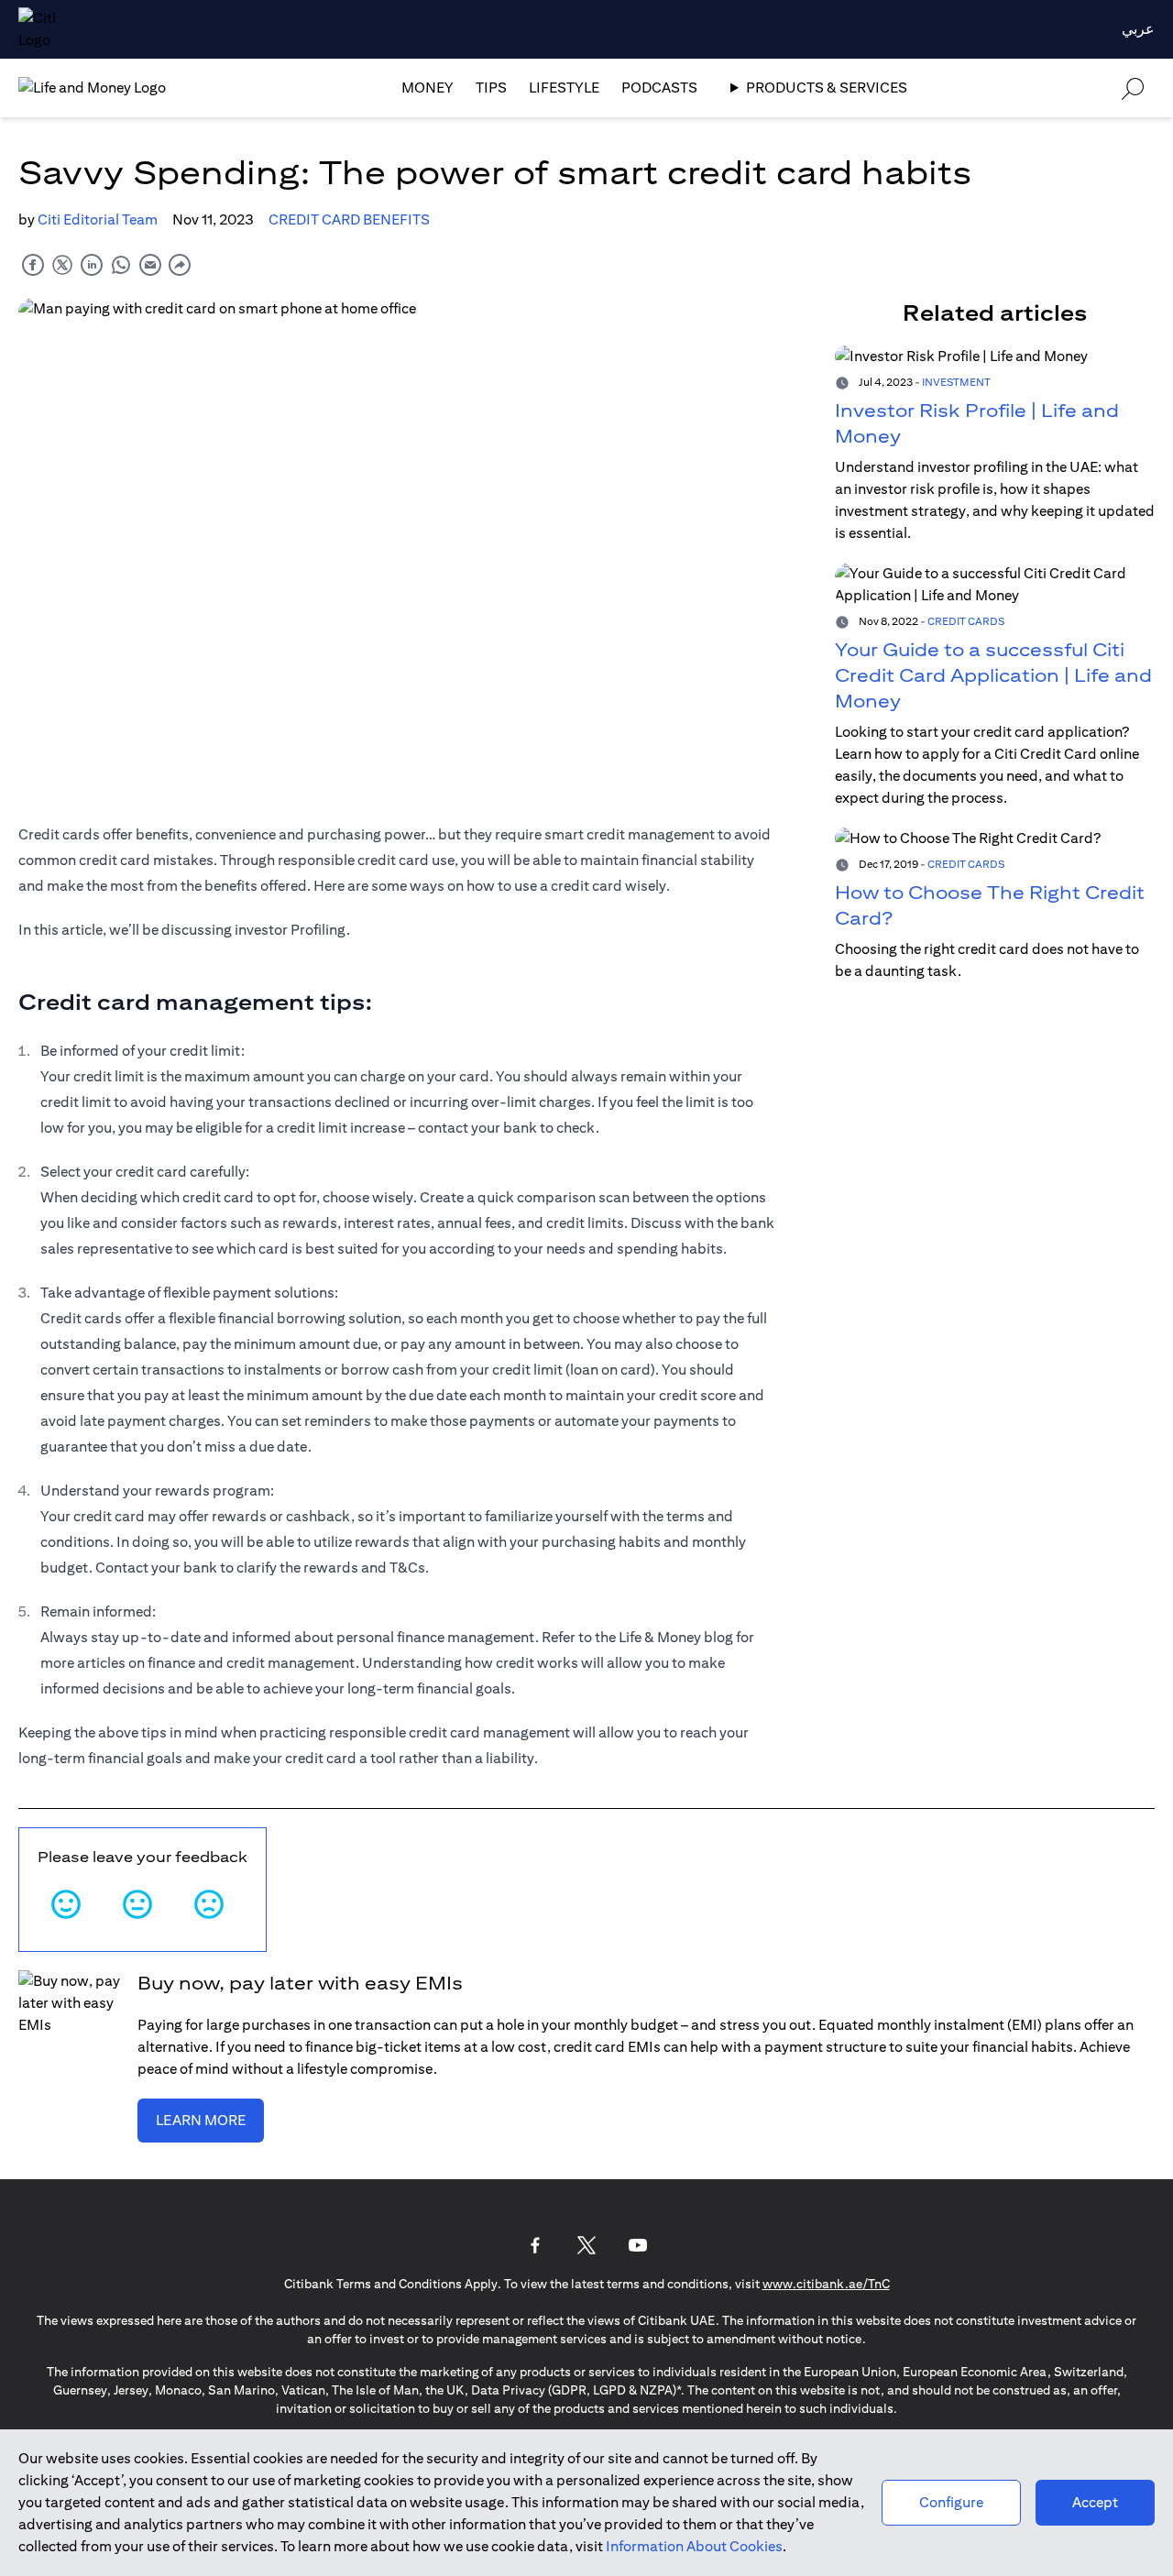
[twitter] (62, 264)
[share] (180, 264)
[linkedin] (92, 264)
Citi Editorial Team (98, 219)
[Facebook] (535, 2245)
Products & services (827, 88)
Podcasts (659, 88)
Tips (491, 88)
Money (428, 88)
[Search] (1133, 88)
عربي (1138, 29)
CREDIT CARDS (966, 621)
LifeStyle (564, 88)
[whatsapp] (121, 264)
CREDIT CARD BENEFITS (349, 219)
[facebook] (33, 264)
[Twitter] (586, 2245)
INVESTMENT (956, 382)
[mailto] (150, 264)
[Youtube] (638, 2245)
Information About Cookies (694, 2546)
